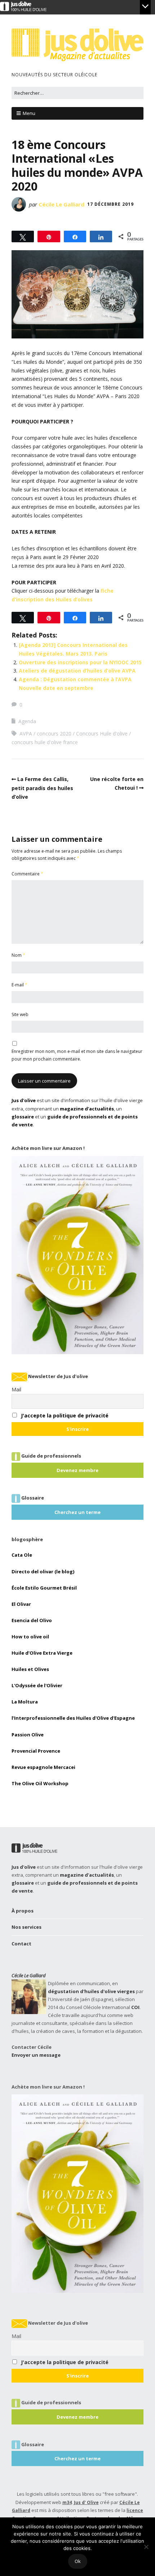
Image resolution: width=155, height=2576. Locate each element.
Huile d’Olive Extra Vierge (42, 1653)
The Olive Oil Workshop (40, 1783)
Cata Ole (22, 1555)
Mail (16, 1389)
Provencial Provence (36, 1751)
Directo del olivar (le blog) (43, 1571)
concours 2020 (54, 733)
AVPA (26, 733)
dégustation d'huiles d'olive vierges (91, 1991)
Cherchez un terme (77, 1512)
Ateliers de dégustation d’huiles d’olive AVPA (77, 671)
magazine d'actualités (87, 1109)
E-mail (19, 985)
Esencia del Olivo (32, 1620)
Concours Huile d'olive (102, 733)
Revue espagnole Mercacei (43, 1767)
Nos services (26, 1927)
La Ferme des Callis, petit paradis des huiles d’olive (42, 788)
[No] (146, 2547)
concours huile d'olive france (45, 742)
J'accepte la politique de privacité (65, 1415)
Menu (29, 113)
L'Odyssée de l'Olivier (37, 1685)
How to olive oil (30, 1637)
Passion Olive (28, 1735)
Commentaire (27, 874)
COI (135, 2007)
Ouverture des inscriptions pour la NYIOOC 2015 (80, 662)
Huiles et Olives (30, 1669)
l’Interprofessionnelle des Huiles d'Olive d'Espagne (73, 1718)
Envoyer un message (36, 2055)
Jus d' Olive (86, 2502)
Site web (20, 1014)
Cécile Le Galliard (61, 204)
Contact (21, 1944)
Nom (18, 955)
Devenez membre (77, 1470)
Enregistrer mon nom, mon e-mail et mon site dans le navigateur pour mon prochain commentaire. (77, 1055)
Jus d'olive (24, 1100)
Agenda (27, 721)
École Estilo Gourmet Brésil (44, 1588)
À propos (23, 1911)
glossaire (23, 1117)
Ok (78, 2561)
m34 (67, 2502)
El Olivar (21, 1604)
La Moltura (25, 1702)
